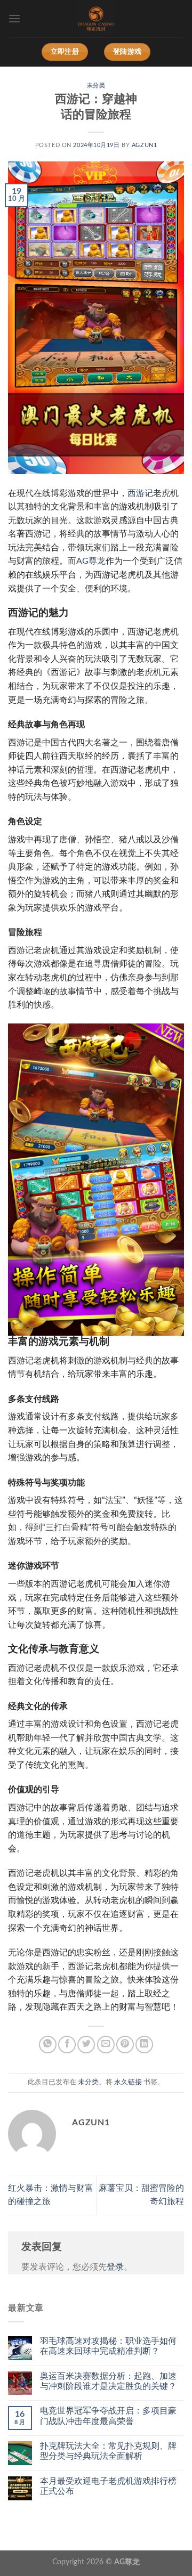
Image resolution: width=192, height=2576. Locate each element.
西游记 (140, 493)
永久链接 (128, 2082)
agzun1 (144, 145)
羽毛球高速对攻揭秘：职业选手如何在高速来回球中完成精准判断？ (108, 2346)
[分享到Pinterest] (125, 2045)
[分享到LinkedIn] (144, 2045)
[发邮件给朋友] (106, 2045)
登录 (115, 2267)
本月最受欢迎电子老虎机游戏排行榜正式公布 (108, 2486)
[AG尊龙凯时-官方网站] (96, 19)
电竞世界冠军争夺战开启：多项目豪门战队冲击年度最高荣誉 (108, 2416)
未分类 (96, 86)
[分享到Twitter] (86, 2045)
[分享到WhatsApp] (48, 2045)
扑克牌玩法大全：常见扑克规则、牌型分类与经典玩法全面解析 (108, 2451)
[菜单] (14, 18)
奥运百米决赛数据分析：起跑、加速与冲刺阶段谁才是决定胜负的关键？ (108, 2381)
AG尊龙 (91, 561)
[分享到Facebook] (67, 2045)
